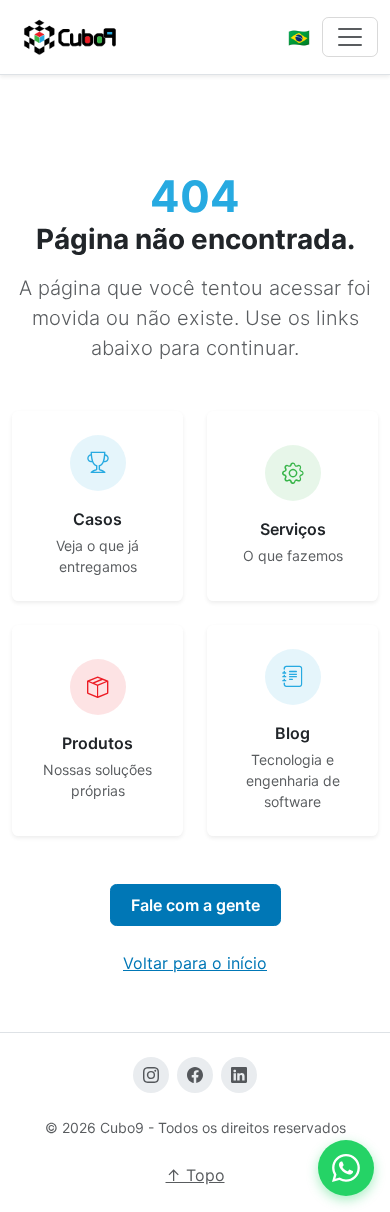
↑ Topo (195, 1175)
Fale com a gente (195, 905)
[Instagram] (151, 1075)
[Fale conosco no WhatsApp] (346, 1168)
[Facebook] (195, 1075)
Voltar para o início (195, 963)
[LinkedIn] (239, 1075)
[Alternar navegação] (350, 37)
